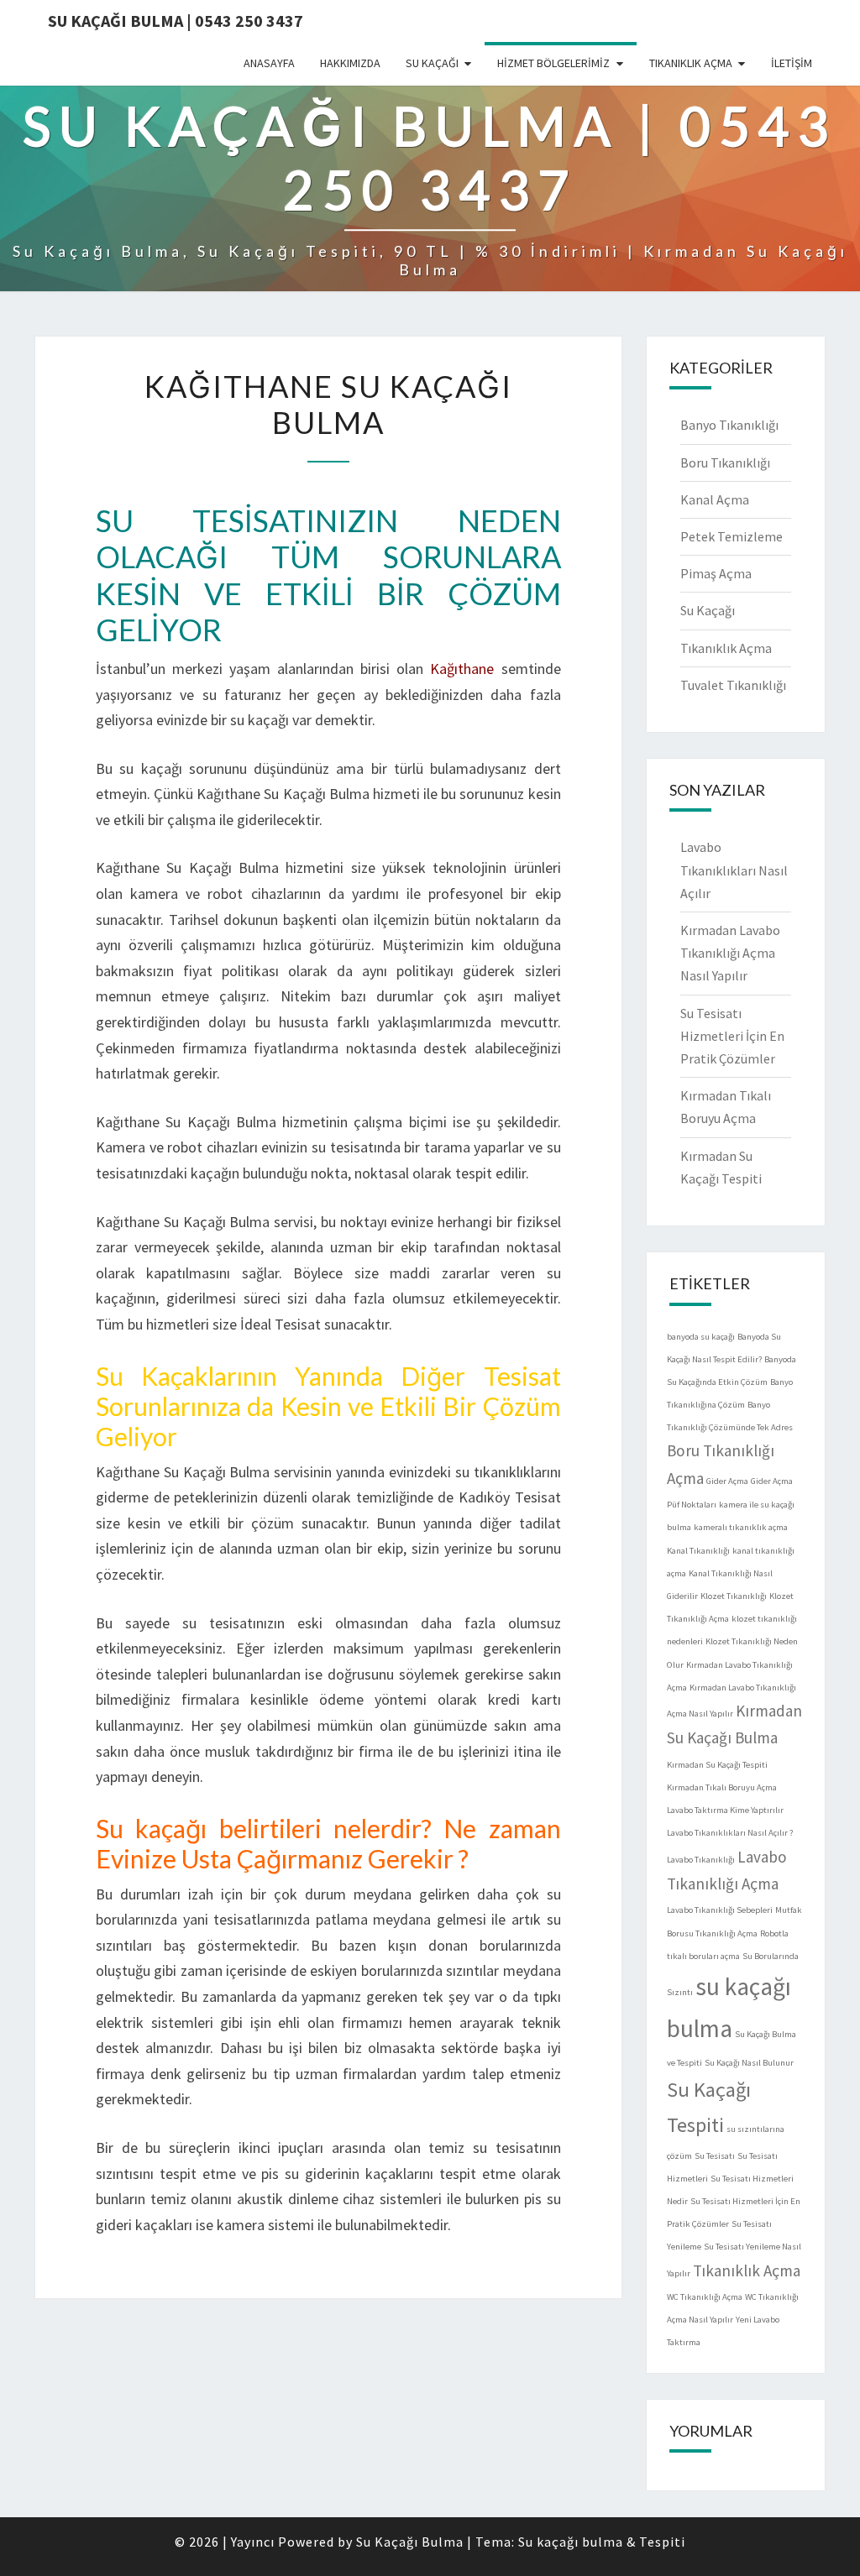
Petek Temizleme (732, 536)
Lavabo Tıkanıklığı (701, 1860)
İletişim (792, 63)
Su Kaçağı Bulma (410, 2542)
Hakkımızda (350, 63)
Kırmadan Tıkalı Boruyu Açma (722, 1787)
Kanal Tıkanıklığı (698, 1551)
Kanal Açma (715, 499)
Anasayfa (269, 63)
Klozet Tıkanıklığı (734, 1596)
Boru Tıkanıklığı (725, 462)
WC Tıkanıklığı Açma (705, 2297)
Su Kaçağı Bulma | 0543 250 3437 (176, 21)
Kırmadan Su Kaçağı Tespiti (717, 1765)
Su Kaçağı (432, 63)
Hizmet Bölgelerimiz (553, 63)
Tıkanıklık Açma (691, 63)
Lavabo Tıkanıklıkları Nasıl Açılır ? (730, 1833)
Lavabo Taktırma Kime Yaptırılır (725, 1810)
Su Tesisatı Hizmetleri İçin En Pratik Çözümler (732, 1036)
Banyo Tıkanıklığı (729, 425)
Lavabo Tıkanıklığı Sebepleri (720, 1910)
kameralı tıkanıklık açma (741, 1527)
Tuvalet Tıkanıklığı (733, 685)
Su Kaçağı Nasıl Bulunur (749, 2063)
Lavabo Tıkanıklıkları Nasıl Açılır (734, 870)
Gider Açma (727, 1481)
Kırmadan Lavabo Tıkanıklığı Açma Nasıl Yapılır (730, 953)
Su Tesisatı (715, 2156)
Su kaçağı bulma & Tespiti (602, 2542)
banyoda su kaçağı (701, 1337)
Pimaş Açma (716, 573)
